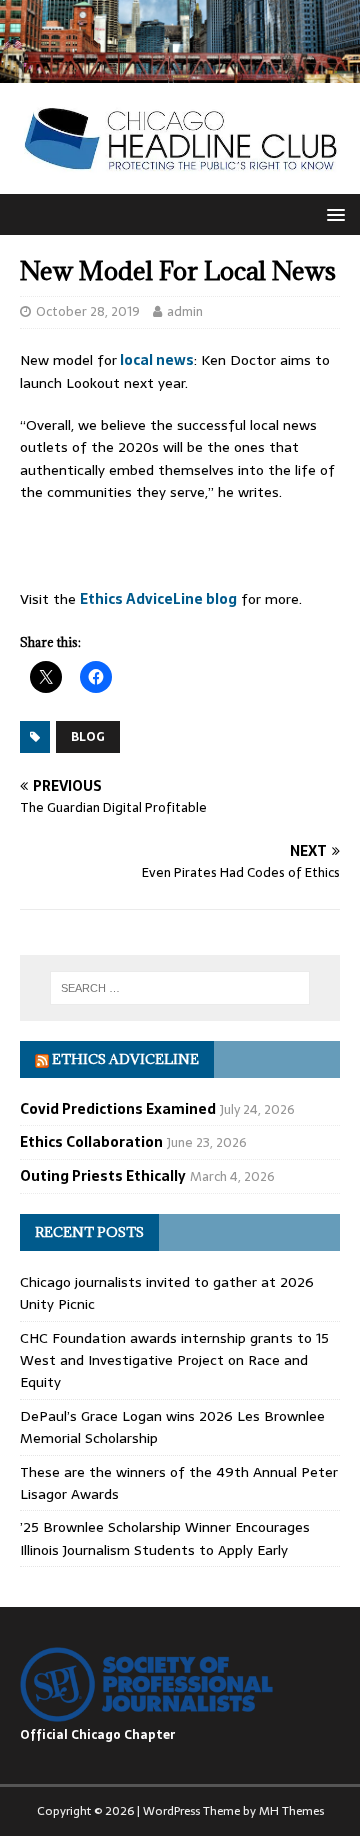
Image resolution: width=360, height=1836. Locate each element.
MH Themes (291, 1811)
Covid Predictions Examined (118, 1109)
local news (155, 360)
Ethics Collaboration (91, 1142)
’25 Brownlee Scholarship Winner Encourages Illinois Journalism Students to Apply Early (165, 1538)
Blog (88, 737)
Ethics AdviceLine (125, 1059)
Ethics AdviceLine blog (158, 599)
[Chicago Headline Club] (180, 72)
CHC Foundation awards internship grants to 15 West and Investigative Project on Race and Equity (174, 1360)
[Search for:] (180, 988)
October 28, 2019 (88, 311)
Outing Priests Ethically (103, 1176)
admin (185, 311)
